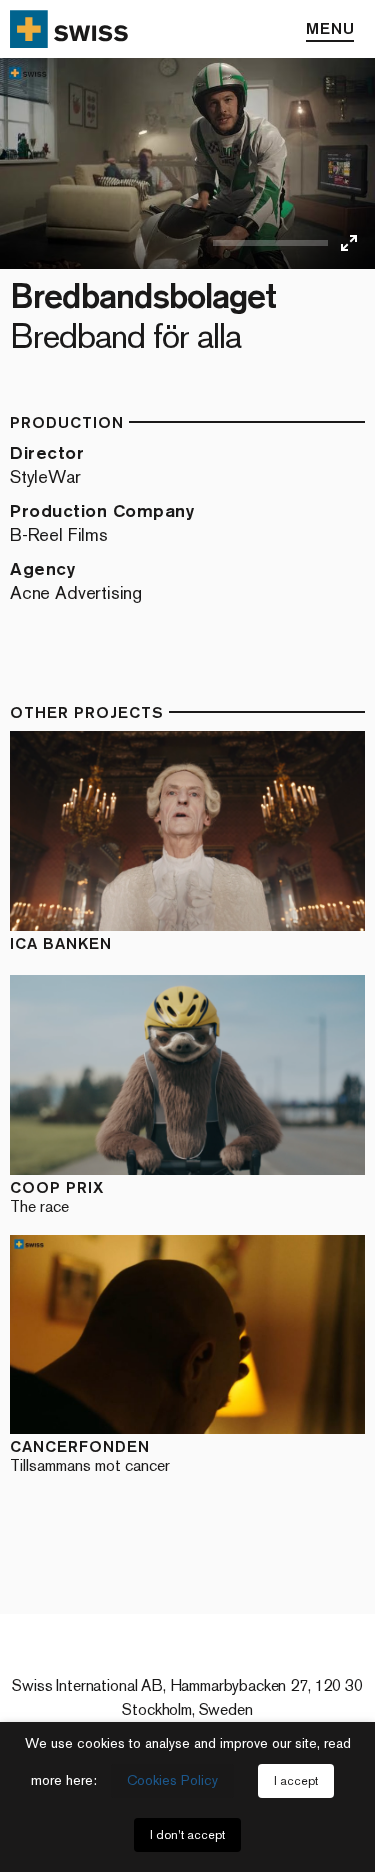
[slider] (270, 243)
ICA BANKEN (61, 943)
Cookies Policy (172, 1780)
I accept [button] (296, 1781)
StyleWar (45, 477)
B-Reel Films (59, 535)
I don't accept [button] (187, 1835)
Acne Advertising (76, 593)
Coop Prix (57, 1196)
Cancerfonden (90, 1455)
